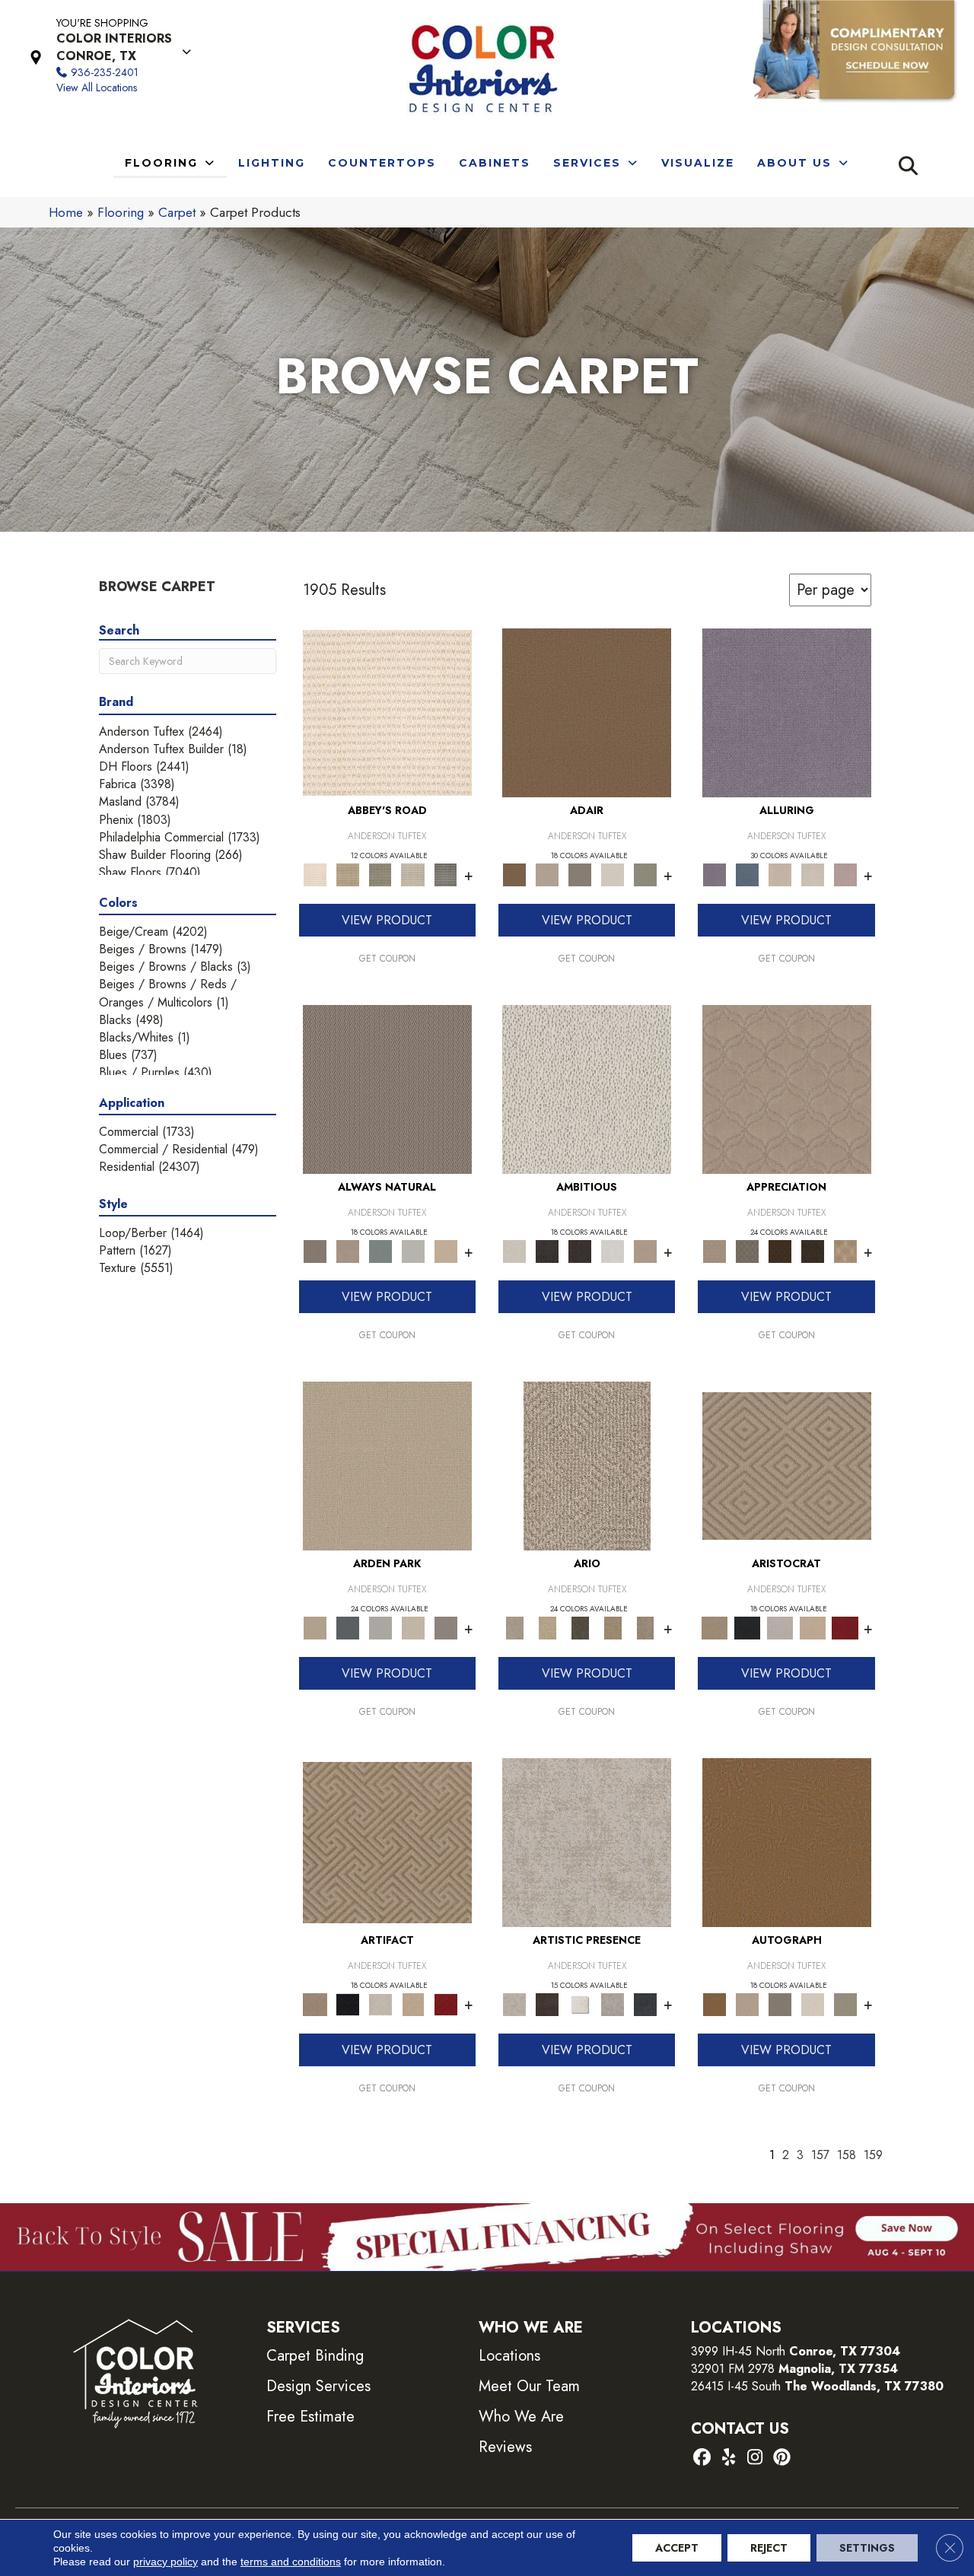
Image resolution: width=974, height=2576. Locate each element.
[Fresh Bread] (646, 1250)
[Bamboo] (347, 874)
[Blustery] (413, 1250)
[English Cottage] (646, 874)
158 (847, 2155)
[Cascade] (780, 1627)
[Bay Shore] (613, 1627)
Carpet (177, 212)
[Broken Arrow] (646, 1627)
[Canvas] (587, 1088)
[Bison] (780, 1250)
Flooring (121, 212)
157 (820, 2155)
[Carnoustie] (845, 1250)
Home (66, 212)
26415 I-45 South (817, 2386)
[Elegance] (613, 874)
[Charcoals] (547, 1250)
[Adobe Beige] (587, 1465)
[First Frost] (613, 1250)
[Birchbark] (812, 874)
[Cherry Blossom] (845, 1627)
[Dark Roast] (580, 1250)
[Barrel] (387, 1088)
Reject (769, 2548)
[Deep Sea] (646, 2004)
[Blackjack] (747, 1627)
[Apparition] (580, 1627)
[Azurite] (747, 874)
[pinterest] (782, 2458)
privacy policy (166, 2562)
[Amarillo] (787, 1088)
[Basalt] (780, 874)
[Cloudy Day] (380, 1627)
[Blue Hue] (347, 1627)
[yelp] (729, 2458)
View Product (387, 920)
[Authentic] (387, 1465)
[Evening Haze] (446, 1627)
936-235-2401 (105, 72)
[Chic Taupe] (413, 874)
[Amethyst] (787, 712)
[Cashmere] (812, 1627)
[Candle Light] (580, 2004)
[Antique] (547, 1627)
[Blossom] (845, 874)
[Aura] (387, 712)
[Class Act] (580, 874)
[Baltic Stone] (587, 1841)
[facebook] (702, 2458)
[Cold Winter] (613, 2004)
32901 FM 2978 (794, 2369)
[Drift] (413, 1627)
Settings (867, 2548)
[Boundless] (380, 874)
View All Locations (97, 87)
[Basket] (347, 1250)
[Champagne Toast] (547, 874)
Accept (677, 2548)
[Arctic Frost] (747, 1250)
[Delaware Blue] (446, 874)
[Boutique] (446, 1250)
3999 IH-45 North (738, 2351)
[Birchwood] (787, 1465)
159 (873, 2155)
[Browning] (812, 1250)
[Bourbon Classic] (587, 712)
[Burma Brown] (547, 2004)
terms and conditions (291, 2562)
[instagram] (755, 2458)
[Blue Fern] (380, 1250)
